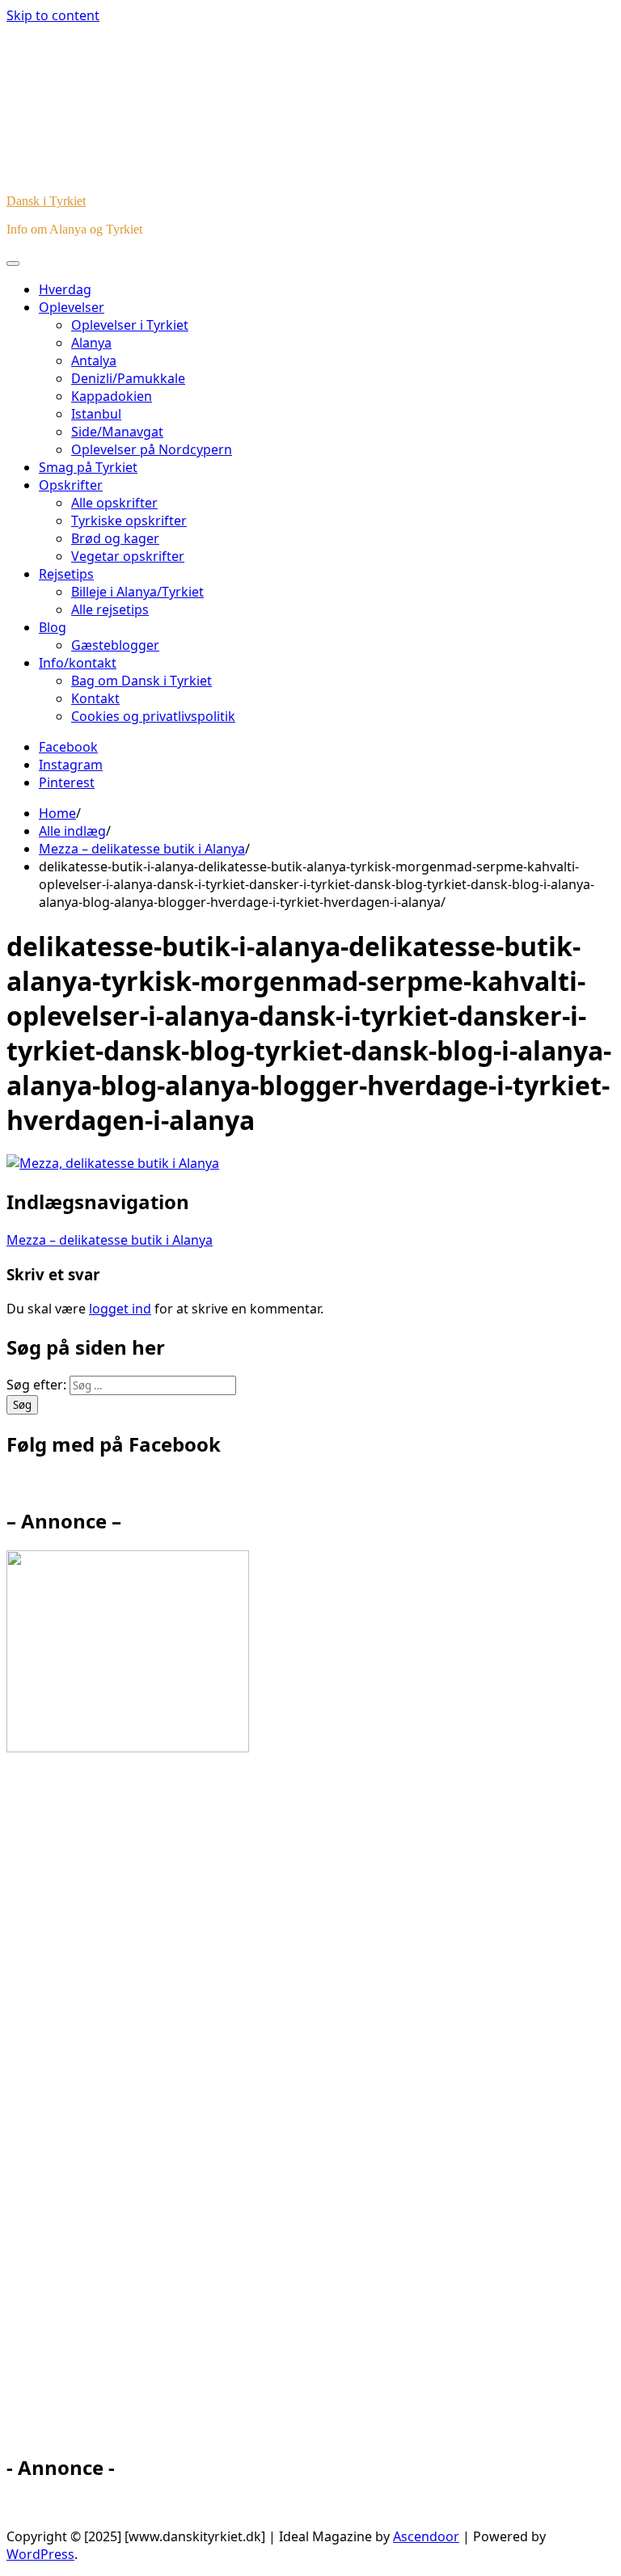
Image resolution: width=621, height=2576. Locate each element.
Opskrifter (71, 485)
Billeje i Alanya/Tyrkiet (137, 592)
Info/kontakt (78, 663)
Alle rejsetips (110, 609)
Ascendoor (426, 2536)
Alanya (91, 343)
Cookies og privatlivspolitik (153, 716)
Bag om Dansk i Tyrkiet (142, 681)
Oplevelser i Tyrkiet (130, 325)
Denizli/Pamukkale (128, 378)
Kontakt (95, 698)
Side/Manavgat (117, 432)
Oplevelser (72, 307)
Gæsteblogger (115, 645)
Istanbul (96, 414)
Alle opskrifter (114, 503)
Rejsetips (66, 574)
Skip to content (53, 15)
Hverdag (65, 289)
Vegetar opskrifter (128, 556)
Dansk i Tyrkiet (46, 201)
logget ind (120, 1309)
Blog (53, 627)
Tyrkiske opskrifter (129, 521)
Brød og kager (115, 538)
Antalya (94, 360)
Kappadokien (112, 396)
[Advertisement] (152, 2110)
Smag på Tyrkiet (88, 467)
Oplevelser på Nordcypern (152, 449)
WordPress (40, 2554)
